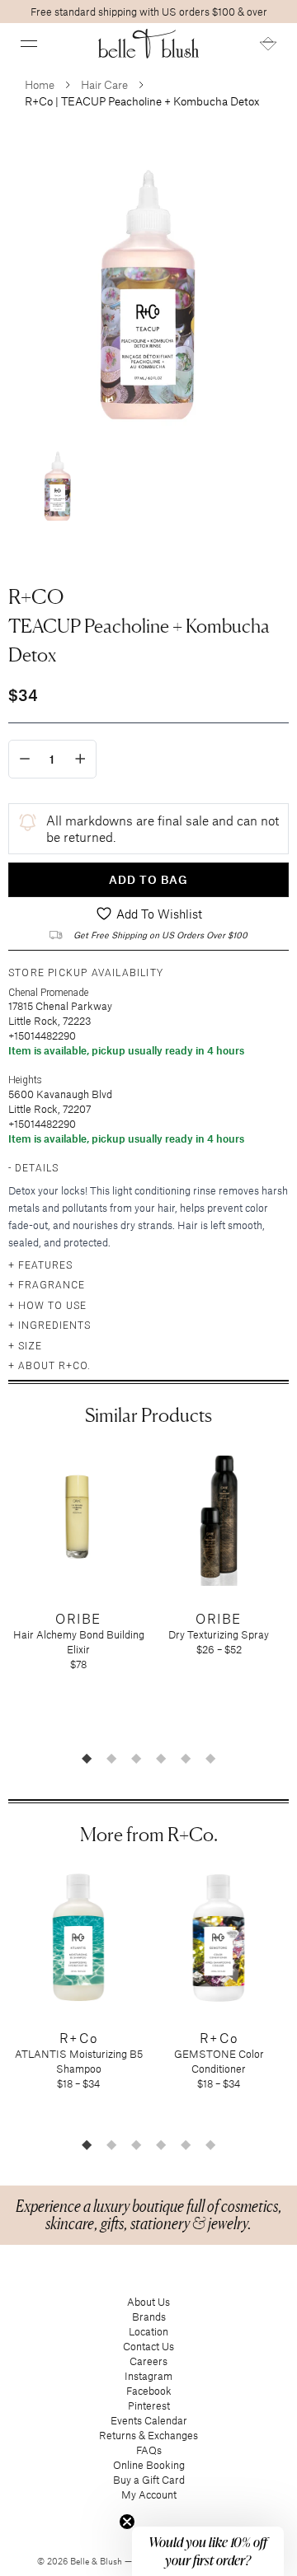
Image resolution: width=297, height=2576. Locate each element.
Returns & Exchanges (148, 2435)
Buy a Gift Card (149, 2480)
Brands (149, 2317)
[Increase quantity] (80, 759)
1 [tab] (87, 1758)
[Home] (149, 44)
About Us (148, 2302)
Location (148, 2331)
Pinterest (149, 2405)
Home (40, 84)
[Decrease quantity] (25, 759)
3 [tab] (136, 1758)
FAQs (149, 2450)
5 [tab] (186, 1758)
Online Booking (149, 2465)
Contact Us (148, 2346)
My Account (149, 2494)
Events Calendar (149, 2420)
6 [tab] (210, 1758)
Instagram (148, 2376)
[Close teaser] (127, 2522)
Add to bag (148, 879)
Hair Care (104, 84)
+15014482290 (42, 1036)
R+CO (36, 596)
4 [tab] (161, 1758)
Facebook (149, 2391)
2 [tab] (111, 1758)
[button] (29, 44)
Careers (148, 2361)
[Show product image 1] (58, 484)
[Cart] (268, 44)
